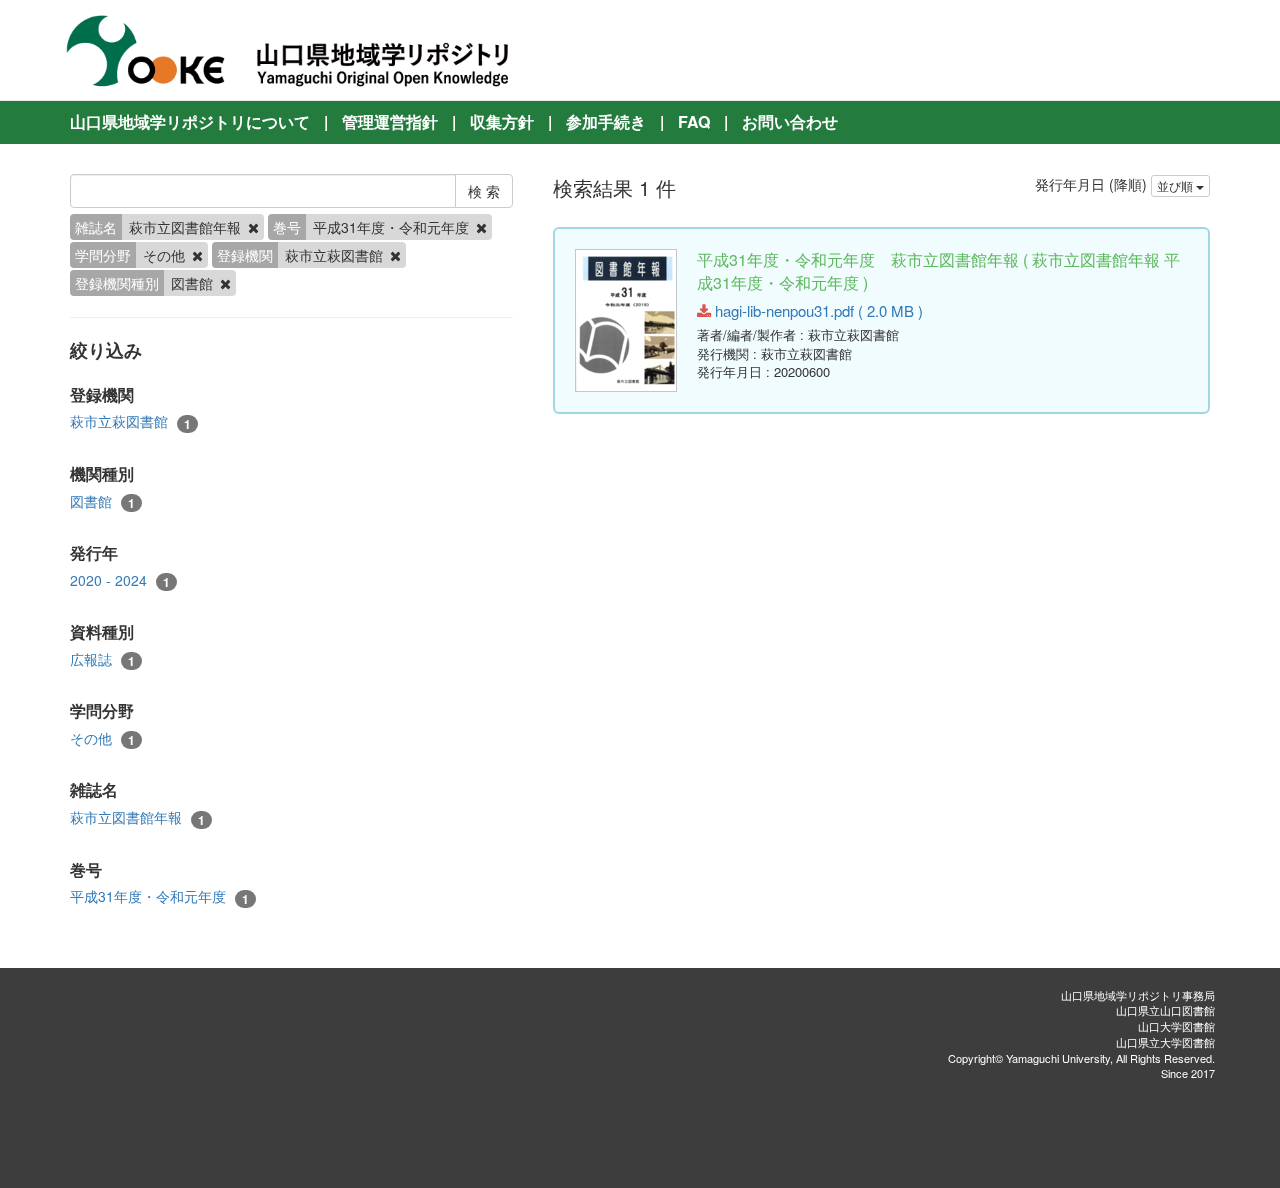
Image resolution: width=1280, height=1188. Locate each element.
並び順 (1176, 185)
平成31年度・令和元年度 (159, 896)
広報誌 (102, 659)
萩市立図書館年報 (137, 817)
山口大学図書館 (1176, 1026)
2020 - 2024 (120, 580)
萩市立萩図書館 (130, 421)
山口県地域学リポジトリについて (190, 121)
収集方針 (502, 121)
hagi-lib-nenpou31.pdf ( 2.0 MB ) (817, 310)
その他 (102, 738)
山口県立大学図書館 (1165, 1042)
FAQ (694, 121)
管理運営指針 (390, 121)
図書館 (102, 501)
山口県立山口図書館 (1165, 1010)
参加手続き (606, 121)
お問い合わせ (790, 121)
